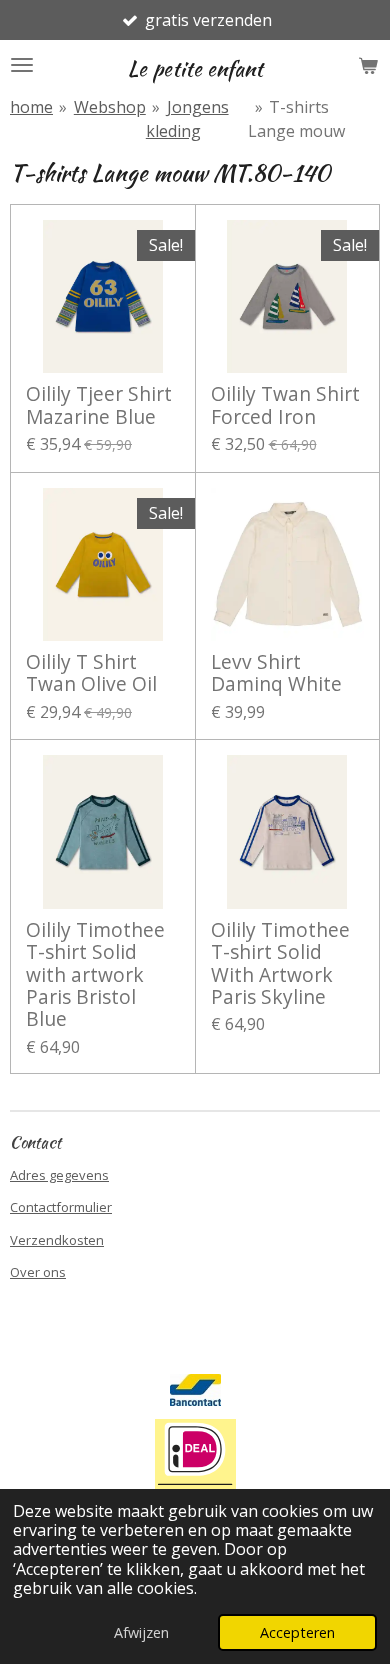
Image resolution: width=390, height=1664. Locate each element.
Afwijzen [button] (141, 1632)
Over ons (38, 1272)
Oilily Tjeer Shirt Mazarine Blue (99, 405)
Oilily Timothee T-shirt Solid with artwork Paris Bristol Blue (95, 975)
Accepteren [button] (297, 1632)
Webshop (110, 107)
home (31, 107)
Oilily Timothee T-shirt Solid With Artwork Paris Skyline (280, 964)
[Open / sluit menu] (22, 65)
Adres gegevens (59, 1175)
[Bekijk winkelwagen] (368, 65)
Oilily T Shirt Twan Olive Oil (91, 673)
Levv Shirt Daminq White (276, 673)
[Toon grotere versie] (195, 1468)
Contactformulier (61, 1207)
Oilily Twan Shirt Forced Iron (285, 405)
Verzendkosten (57, 1240)
